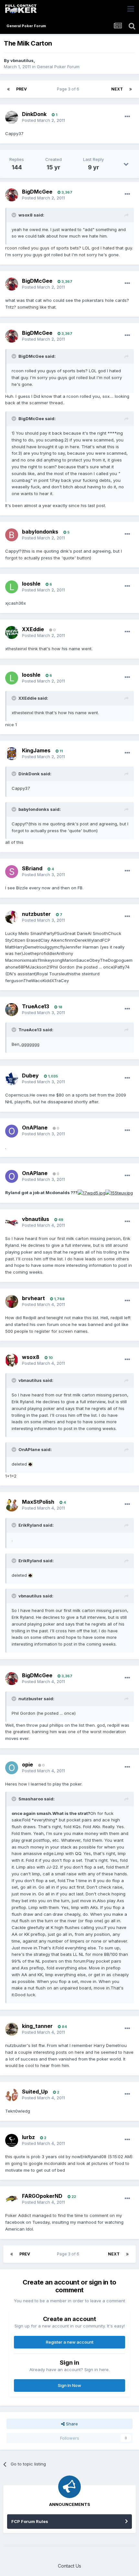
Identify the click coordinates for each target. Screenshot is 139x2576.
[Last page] (131, 89)
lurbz (28, 2137)
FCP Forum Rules (30, 2521)
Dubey (30, 1076)
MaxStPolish (38, 1502)
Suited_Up (35, 2092)
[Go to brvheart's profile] (12, 1301)
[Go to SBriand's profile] (12, 872)
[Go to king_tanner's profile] (12, 2029)
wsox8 (31, 1357)
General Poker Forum (58, 67)
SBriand (32, 868)
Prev (21, 89)
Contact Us (69, 2566)
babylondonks (40, 532)
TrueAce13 (36, 1006)
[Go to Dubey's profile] (12, 1079)
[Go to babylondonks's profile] (12, 535)
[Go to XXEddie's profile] (12, 632)
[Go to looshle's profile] (12, 587)
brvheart (33, 1298)
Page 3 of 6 (69, 89)
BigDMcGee (37, 192)
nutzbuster (36, 914)
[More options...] (127, 117)
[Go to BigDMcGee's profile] (12, 195)
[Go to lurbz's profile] (12, 2140)
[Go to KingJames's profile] (12, 754)
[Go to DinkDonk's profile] (12, 117)
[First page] (8, 89)
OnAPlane (35, 1128)
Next (117, 89)
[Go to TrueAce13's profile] (12, 1010)
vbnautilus (22, 60)
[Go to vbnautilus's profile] (12, 1222)
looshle (31, 584)
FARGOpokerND (42, 2196)
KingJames (36, 750)
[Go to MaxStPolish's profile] (12, 1505)
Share (71, 2424)
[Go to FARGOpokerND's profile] (12, 2199)
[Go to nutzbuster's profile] (12, 917)
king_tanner (37, 2026)
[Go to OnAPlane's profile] (12, 1131)
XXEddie (33, 629)
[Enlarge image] (91, 1193)
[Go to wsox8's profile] (12, 1360)
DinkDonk (34, 114)
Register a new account (70, 2342)
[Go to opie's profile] (12, 1768)
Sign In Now (69, 2385)
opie (27, 1765)
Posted (43, 120)
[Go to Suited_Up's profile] (12, 2095)
